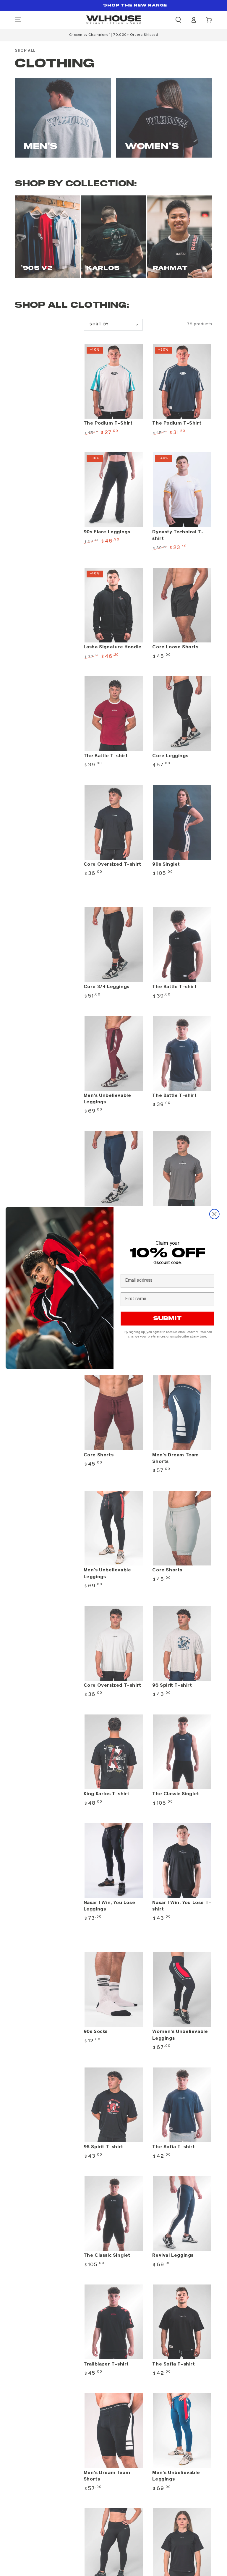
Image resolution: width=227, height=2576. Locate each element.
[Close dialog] (214, 1214)
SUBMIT (167, 1319)
